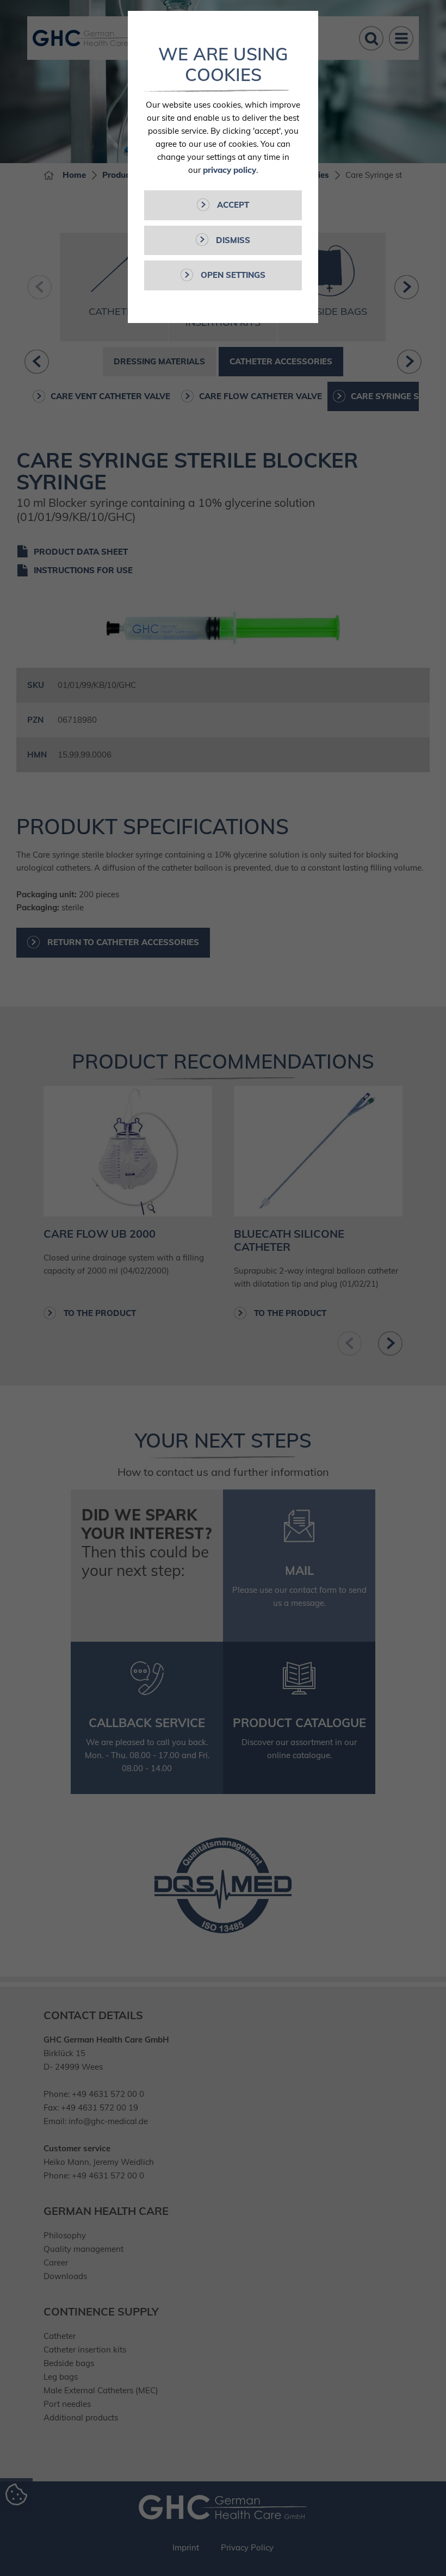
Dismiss (232, 240)
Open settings (232, 275)
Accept (232, 205)
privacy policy (230, 170)
